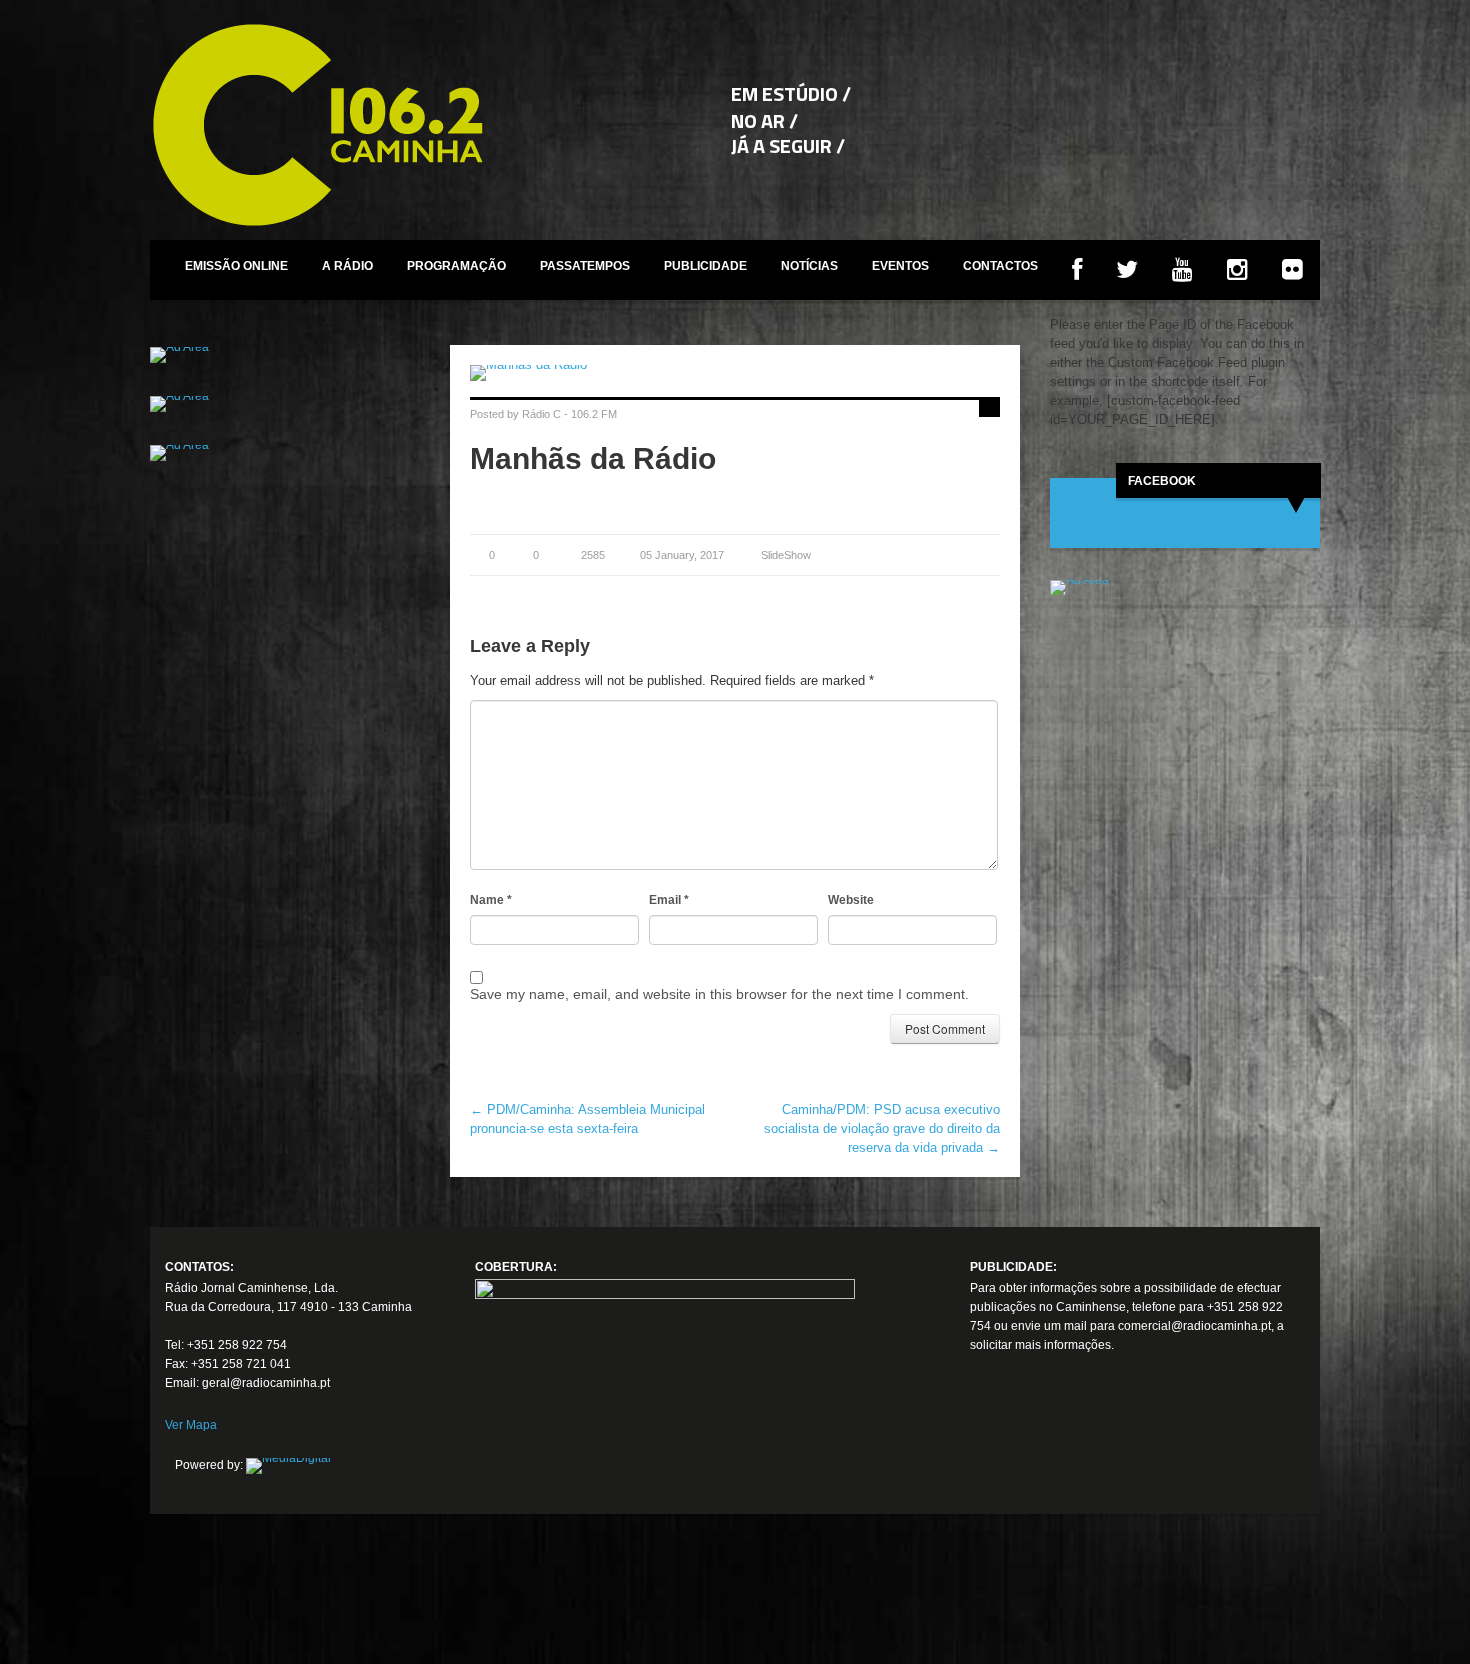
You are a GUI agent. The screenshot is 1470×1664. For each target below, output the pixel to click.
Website (851, 900)
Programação (456, 266)
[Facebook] (986, 1448)
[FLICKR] (1292, 270)
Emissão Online (236, 266)
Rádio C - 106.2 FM (569, 414)
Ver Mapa (191, 1425)
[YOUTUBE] (1182, 270)
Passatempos (585, 266)
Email (669, 900)
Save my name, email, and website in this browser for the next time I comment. (719, 994)
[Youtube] (1060, 1448)
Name (491, 900)
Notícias (809, 266)
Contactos (1000, 266)
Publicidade (705, 266)
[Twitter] (1023, 1448)
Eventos (900, 266)
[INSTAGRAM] (1237, 270)
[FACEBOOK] (1077, 270)
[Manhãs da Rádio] (735, 373)
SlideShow (786, 555)
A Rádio (347, 266)
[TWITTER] (1127, 270)
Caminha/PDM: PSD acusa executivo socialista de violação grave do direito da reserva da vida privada (882, 1128)
